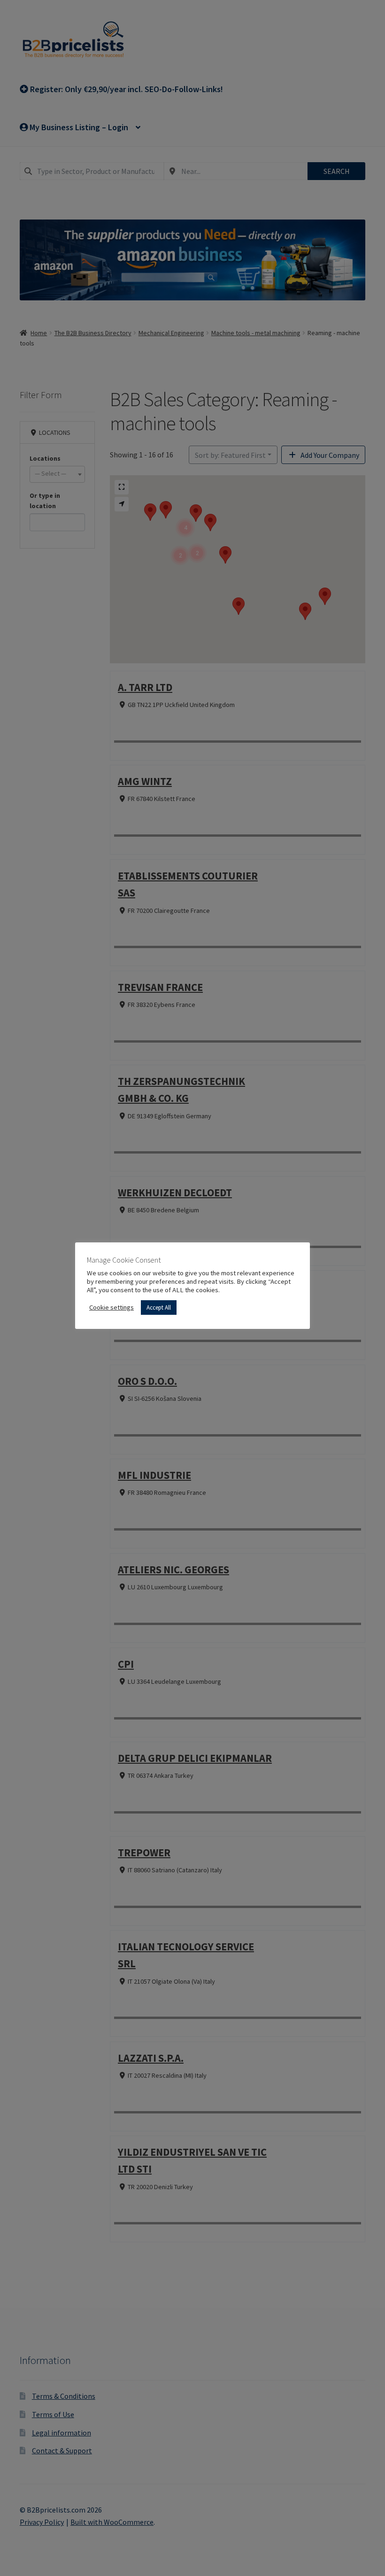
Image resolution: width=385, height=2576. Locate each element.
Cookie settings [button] (112, 1307)
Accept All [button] (159, 1308)
